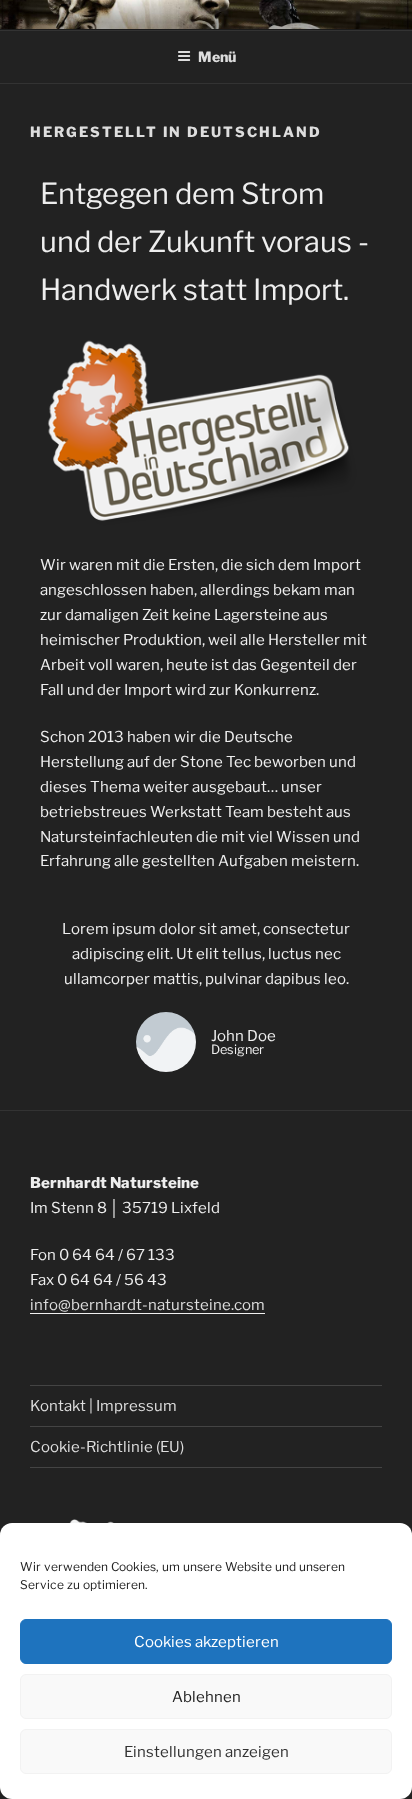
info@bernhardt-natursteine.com (147, 1305)
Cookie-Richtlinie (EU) (107, 1447)
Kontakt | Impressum (103, 1406)
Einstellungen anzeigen (206, 1752)
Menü (217, 56)
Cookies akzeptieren (206, 1642)
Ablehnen (206, 1697)
